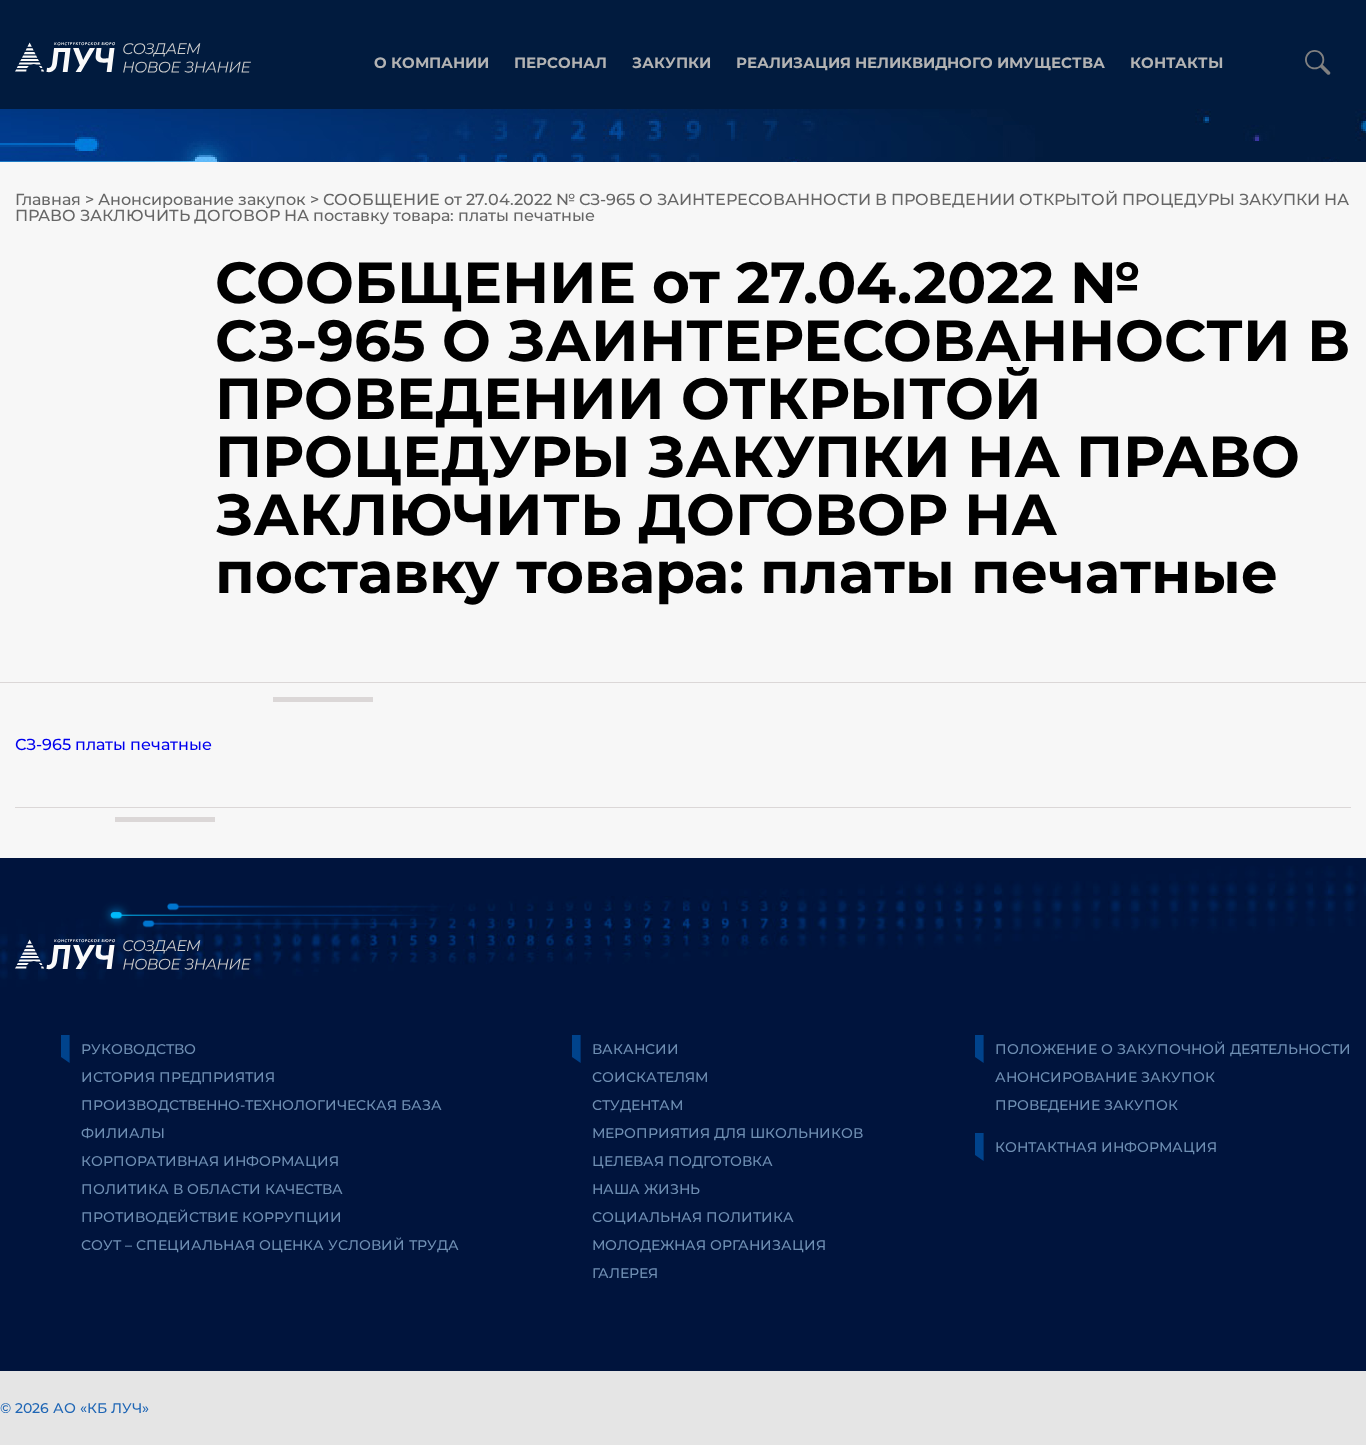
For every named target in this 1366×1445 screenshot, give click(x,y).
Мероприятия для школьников (727, 1133)
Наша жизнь (646, 1189)
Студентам (637, 1105)
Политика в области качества (212, 1189)
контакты (1176, 62)
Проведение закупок (1086, 1105)
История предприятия (178, 1077)
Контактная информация (1106, 1147)
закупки (671, 62)
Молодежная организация (709, 1245)
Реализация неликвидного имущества (920, 62)
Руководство (138, 1049)
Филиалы (123, 1133)
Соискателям (650, 1077)
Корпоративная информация (210, 1161)
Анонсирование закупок (202, 199)
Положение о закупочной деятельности (1173, 1049)
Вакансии (635, 1049)
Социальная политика (693, 1217)
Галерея (625, 1273)
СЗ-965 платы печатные (113, 744)
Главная (48, 199)
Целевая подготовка (682, 1161)
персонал (560, 62)
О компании (431, 62)
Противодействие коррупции (211, 1217)
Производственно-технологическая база (261, 1105)
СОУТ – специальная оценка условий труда (270, 1245)
